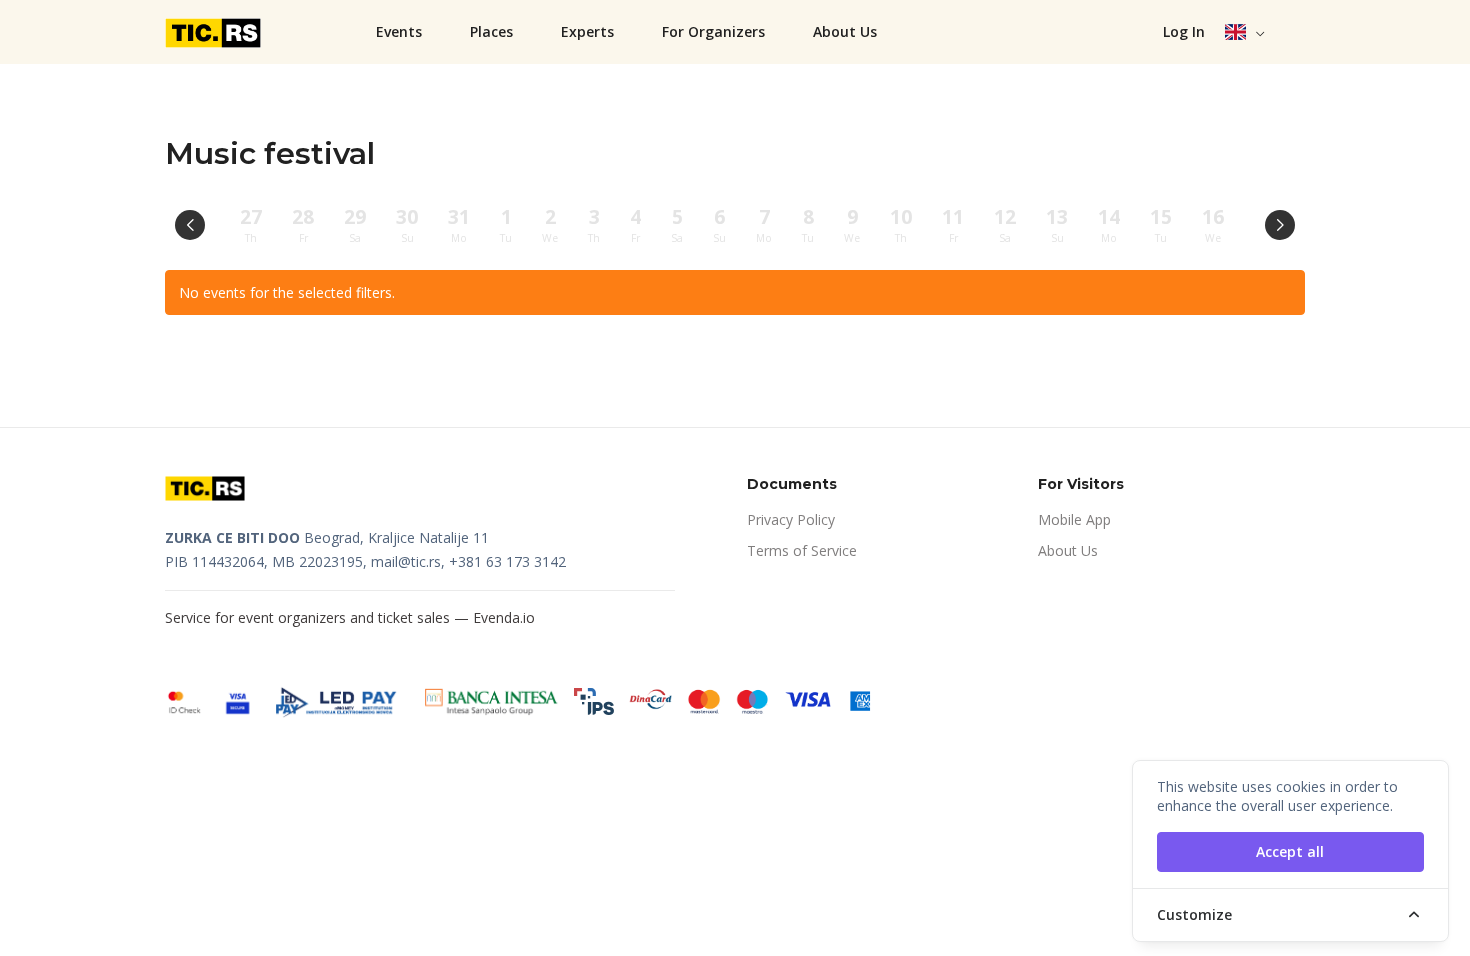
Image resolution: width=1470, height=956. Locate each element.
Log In (1184, 31)
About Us (845, 31)
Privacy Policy (791, 519)
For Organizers (713, 31)
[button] (1245, 32)
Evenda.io (504, 617)
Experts (587, 31)
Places (491, 31)
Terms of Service (802, 550)
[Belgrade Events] (215, 32)
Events (399, 31)
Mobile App (1074, 519)
